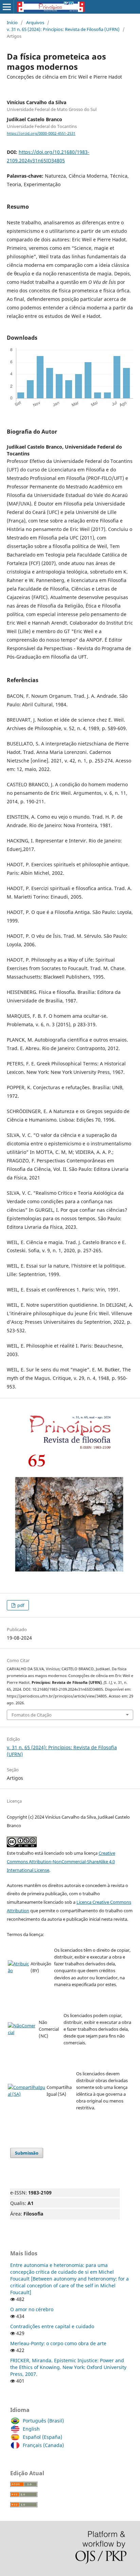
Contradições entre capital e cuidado (52, 2326)
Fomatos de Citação (32, 1715)
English (31, 2429)
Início (12, 22)
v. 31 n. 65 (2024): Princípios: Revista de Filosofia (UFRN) (63, 29)
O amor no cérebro (32, 2309)
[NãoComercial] (23, 2032)
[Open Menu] (7, 7)
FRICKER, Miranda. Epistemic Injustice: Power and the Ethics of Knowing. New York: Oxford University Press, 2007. (68, 2367)
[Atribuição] (19, 1970)
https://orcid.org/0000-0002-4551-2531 (41, 133)
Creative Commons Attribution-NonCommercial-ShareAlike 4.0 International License (61, 1862)
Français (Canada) (43, 2445)
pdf (20, 1605)
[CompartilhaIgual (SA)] (27, 2094)
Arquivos (35, 22)
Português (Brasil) (43, 2421)
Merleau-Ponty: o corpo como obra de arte (58, 2343)
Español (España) (42, 2437)
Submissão (27, 2153)
